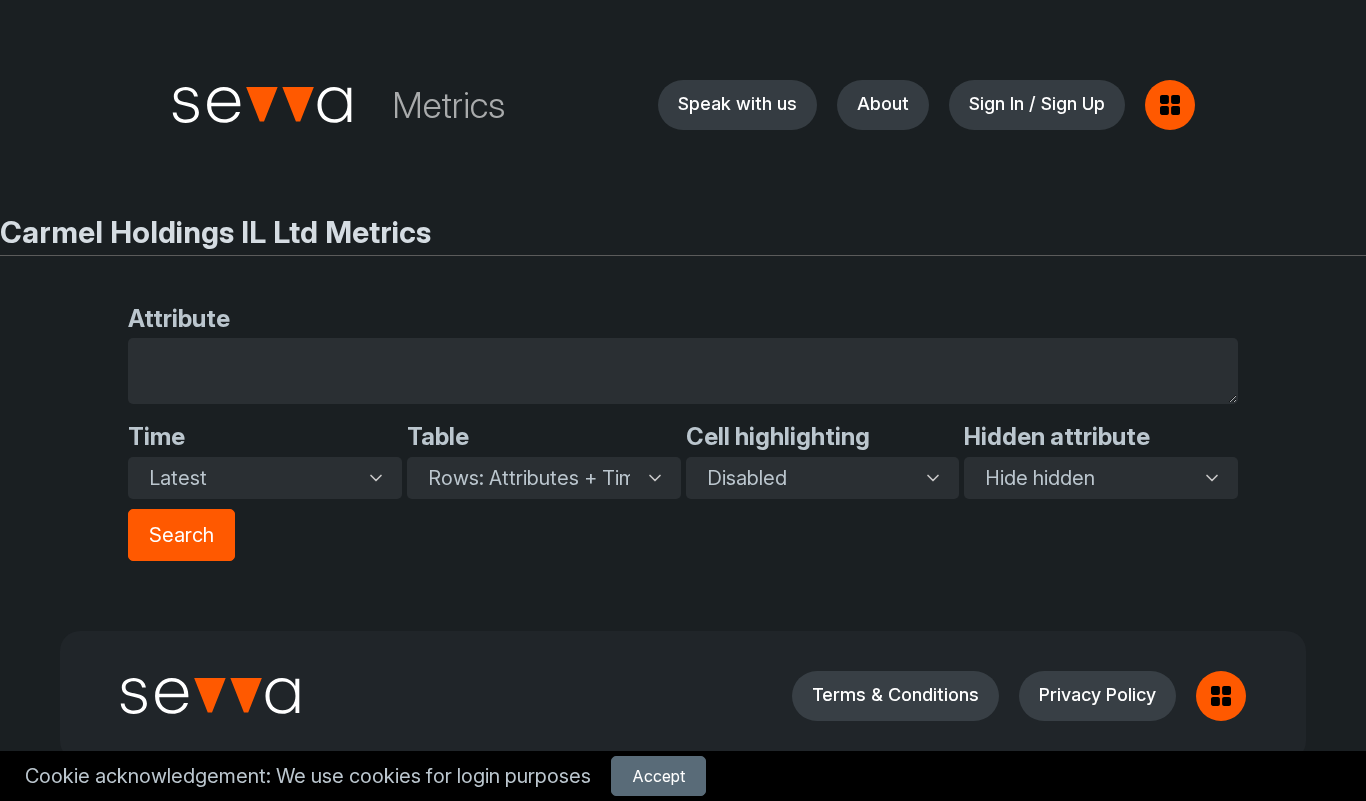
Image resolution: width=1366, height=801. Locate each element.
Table (438, 436)
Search (181, 535)
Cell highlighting (778, 436)
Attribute (179, 318)
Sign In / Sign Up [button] (1037, 103)
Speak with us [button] (737, 103)
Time (156, 436)
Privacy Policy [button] (1097, 694)
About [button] (883, 103)
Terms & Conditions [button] (895, 694)
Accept (658, 776)
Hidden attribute (1057, 436)
